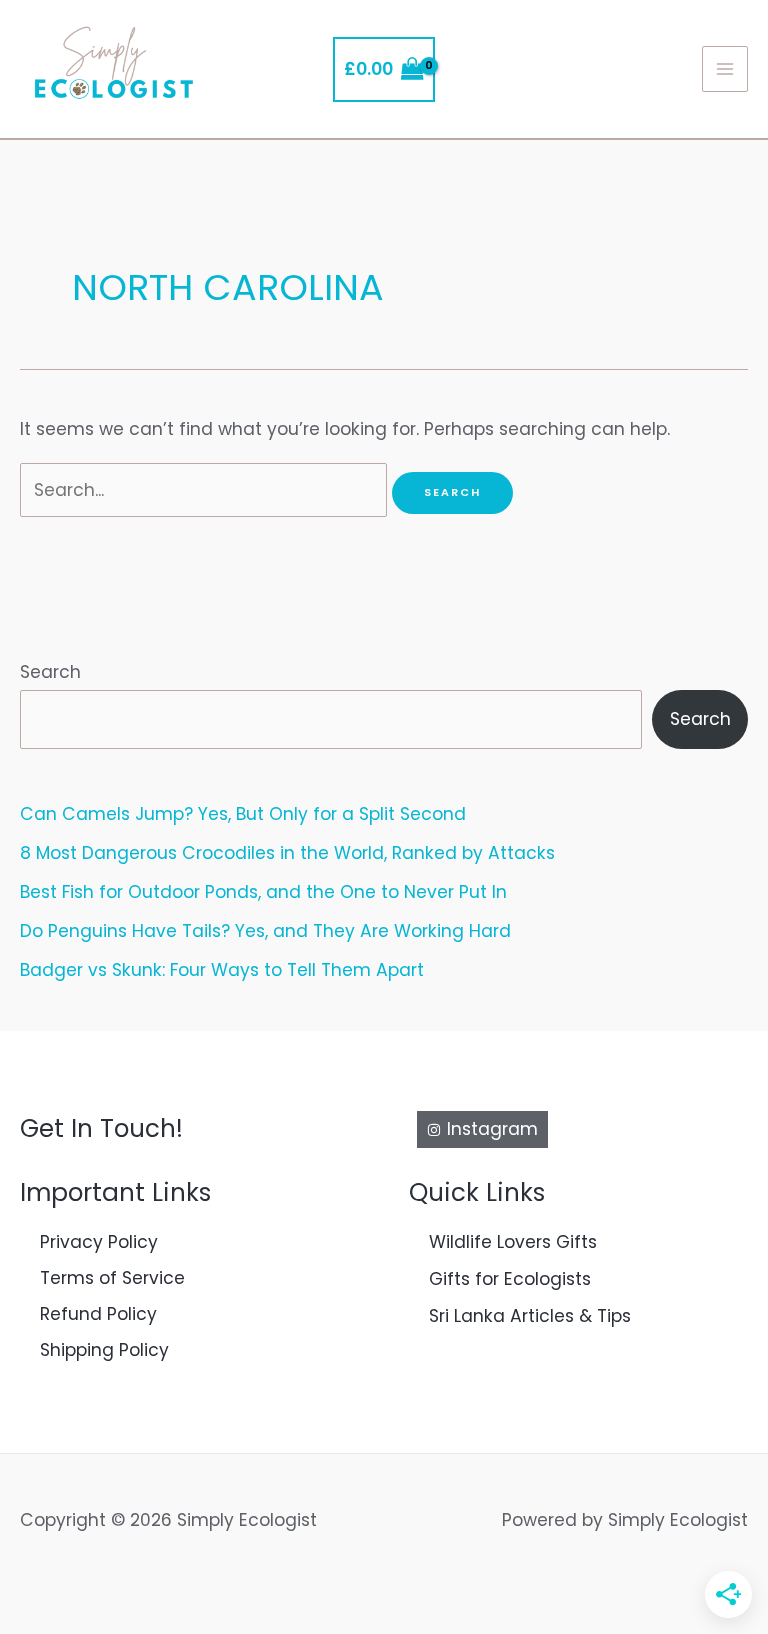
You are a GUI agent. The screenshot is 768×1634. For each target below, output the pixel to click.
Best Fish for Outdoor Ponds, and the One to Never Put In (263, 892)
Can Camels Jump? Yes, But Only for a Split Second (243, 814)
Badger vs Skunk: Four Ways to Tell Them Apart (222, 970)
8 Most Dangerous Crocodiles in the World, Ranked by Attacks (287, 853)
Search (50, 672)
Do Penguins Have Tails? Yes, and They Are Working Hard (265, 931)
